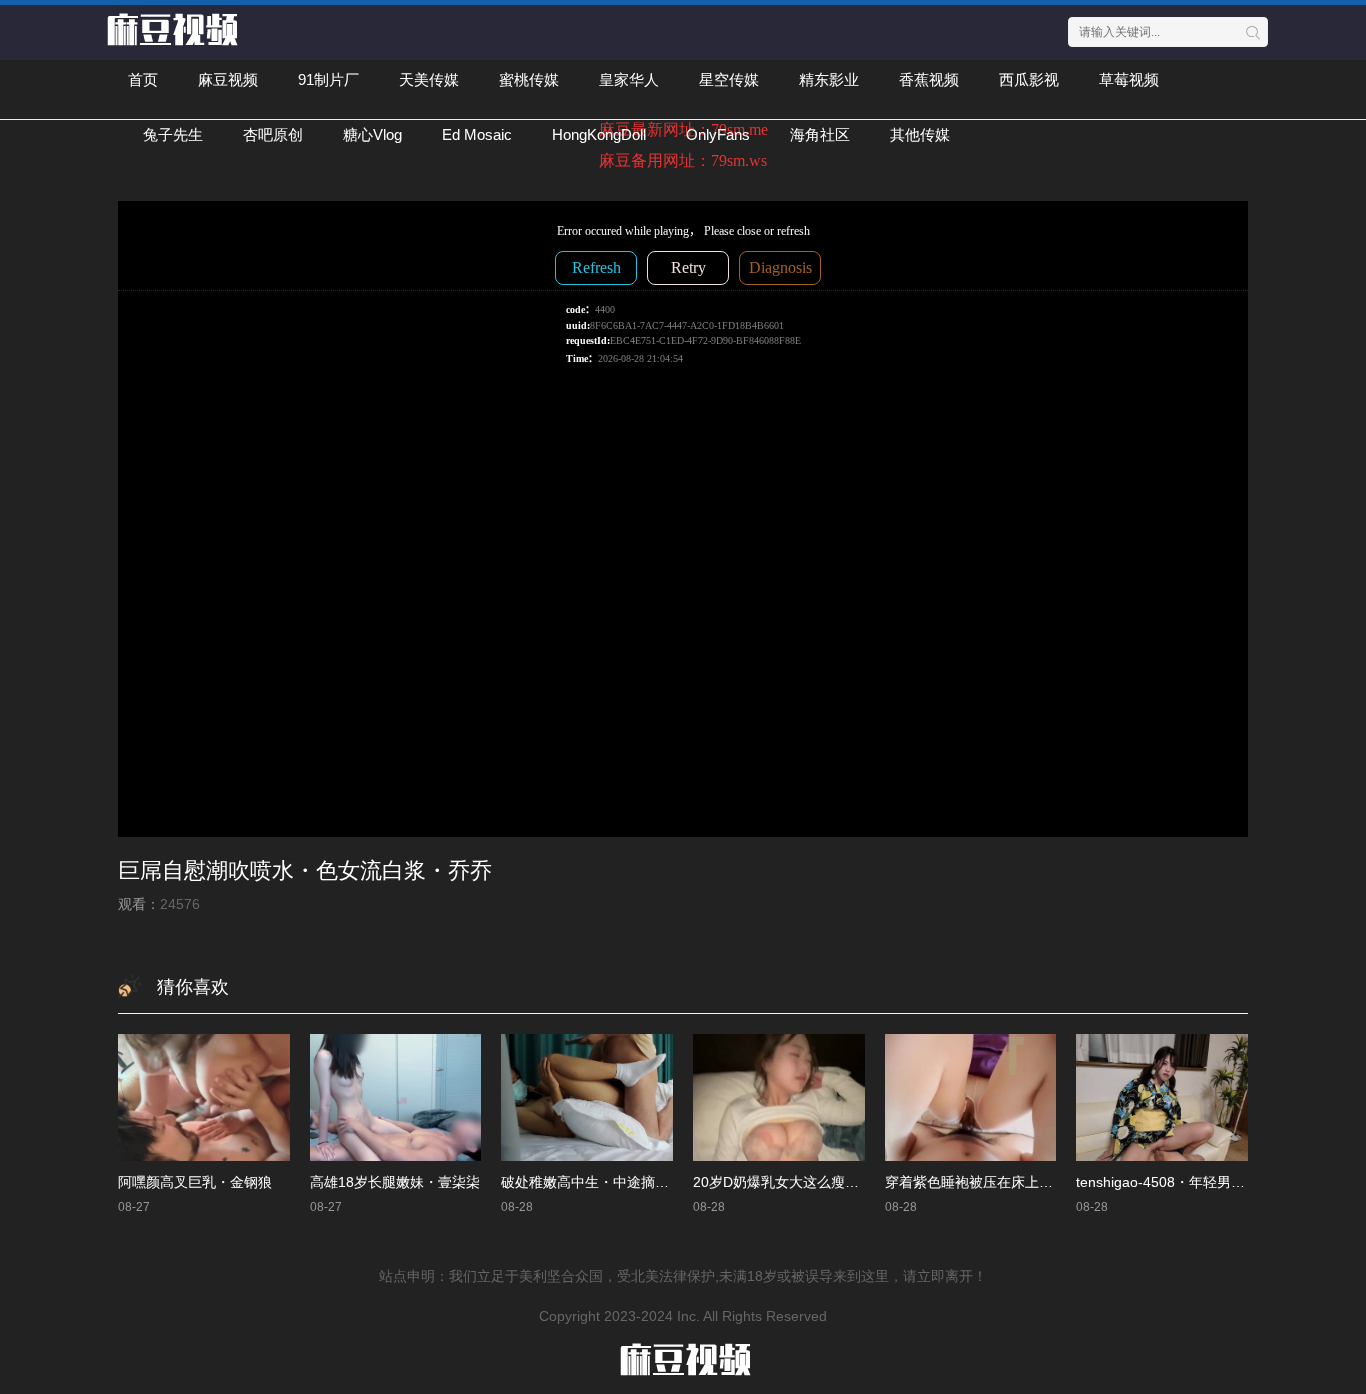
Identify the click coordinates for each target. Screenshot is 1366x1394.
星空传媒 (729, 79)
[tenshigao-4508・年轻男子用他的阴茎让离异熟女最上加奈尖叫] (1162, 1097)
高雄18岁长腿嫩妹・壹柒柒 (395, 1182)
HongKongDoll (599, 134)
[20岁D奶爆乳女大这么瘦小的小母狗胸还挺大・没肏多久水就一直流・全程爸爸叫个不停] (779, 1097)
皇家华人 (629, 79)
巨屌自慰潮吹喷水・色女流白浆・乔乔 (305, 870)
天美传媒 (429, 79)
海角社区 (820, 134)
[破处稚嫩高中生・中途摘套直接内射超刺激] (587, 1097)
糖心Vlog (372, 134)
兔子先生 (173, 134)
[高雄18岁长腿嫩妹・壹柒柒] (396, 1097)
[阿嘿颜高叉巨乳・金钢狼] (204, 1097)
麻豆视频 (228, 79)
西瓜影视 (1029, 79)
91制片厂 (328, 79)
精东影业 (829, 79)
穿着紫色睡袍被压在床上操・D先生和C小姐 (1021, 1182)
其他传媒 (920, 134)
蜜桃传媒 (529, 79)
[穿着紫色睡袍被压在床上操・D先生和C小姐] (971, 1097)
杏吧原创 (273, 134)
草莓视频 (1129, 79)
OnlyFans (718, 134)
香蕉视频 (929, 79)
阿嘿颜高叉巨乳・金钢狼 (195, 1182)
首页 (143, 79)
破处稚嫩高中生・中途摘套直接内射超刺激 (634, 1182)
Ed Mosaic (477, 134)
